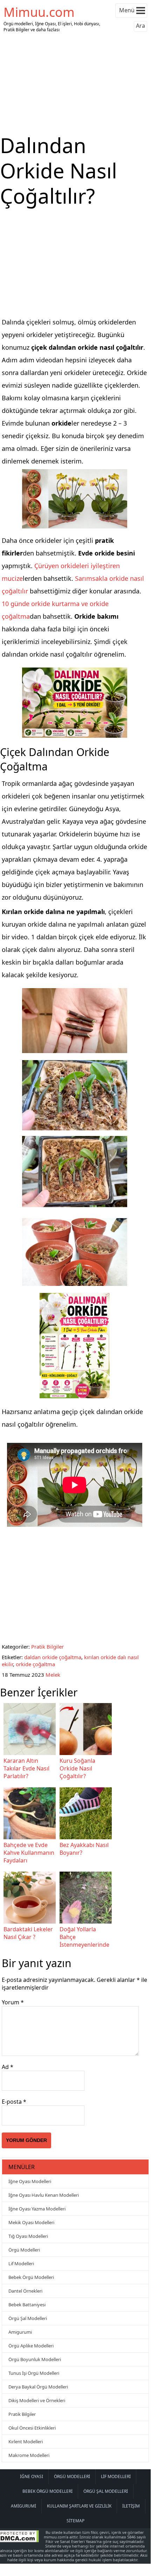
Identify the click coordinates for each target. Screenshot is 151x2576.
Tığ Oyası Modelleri (28, 2236)
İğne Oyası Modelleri (30, 2181)
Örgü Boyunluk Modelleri (35, 2359)
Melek (53, 1675)
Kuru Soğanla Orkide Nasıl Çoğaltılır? (77, 1768)
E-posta (14, 2102)
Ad (8, 2067)
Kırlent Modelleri (26, 2442)
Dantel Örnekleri (25, 2291)
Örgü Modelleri (24, 2250)
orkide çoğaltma (35, 1664)
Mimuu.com (39, 12)
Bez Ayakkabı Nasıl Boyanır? (84, 1849)
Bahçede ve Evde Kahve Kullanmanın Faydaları (29, 1853)
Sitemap (75, 2521)
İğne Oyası (32, 2476)
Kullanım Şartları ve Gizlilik (79, 2506)
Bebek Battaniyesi (27, 2305)
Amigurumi (20, 2332)
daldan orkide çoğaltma (53, 1657)
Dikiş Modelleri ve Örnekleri (37, 2400)
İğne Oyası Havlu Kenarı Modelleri (44, 2195)
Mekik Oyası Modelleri (31, 2222)
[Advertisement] (75, 84)
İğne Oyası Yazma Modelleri (37, 2209)
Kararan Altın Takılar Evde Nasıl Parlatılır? (26, 1768)
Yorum (13, 2002)
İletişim (131, 2506)
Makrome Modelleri (29, 2455)
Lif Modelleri (21, 2263)
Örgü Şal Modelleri (28, 2318)
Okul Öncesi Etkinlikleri (32, 2428)
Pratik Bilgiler (47, 1647)
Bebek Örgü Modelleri (31, 2277)
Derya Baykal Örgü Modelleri (38, 2387)
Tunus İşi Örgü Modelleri (34, 2373)
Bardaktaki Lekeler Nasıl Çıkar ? (28, 1933)
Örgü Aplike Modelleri (31, 2346)
